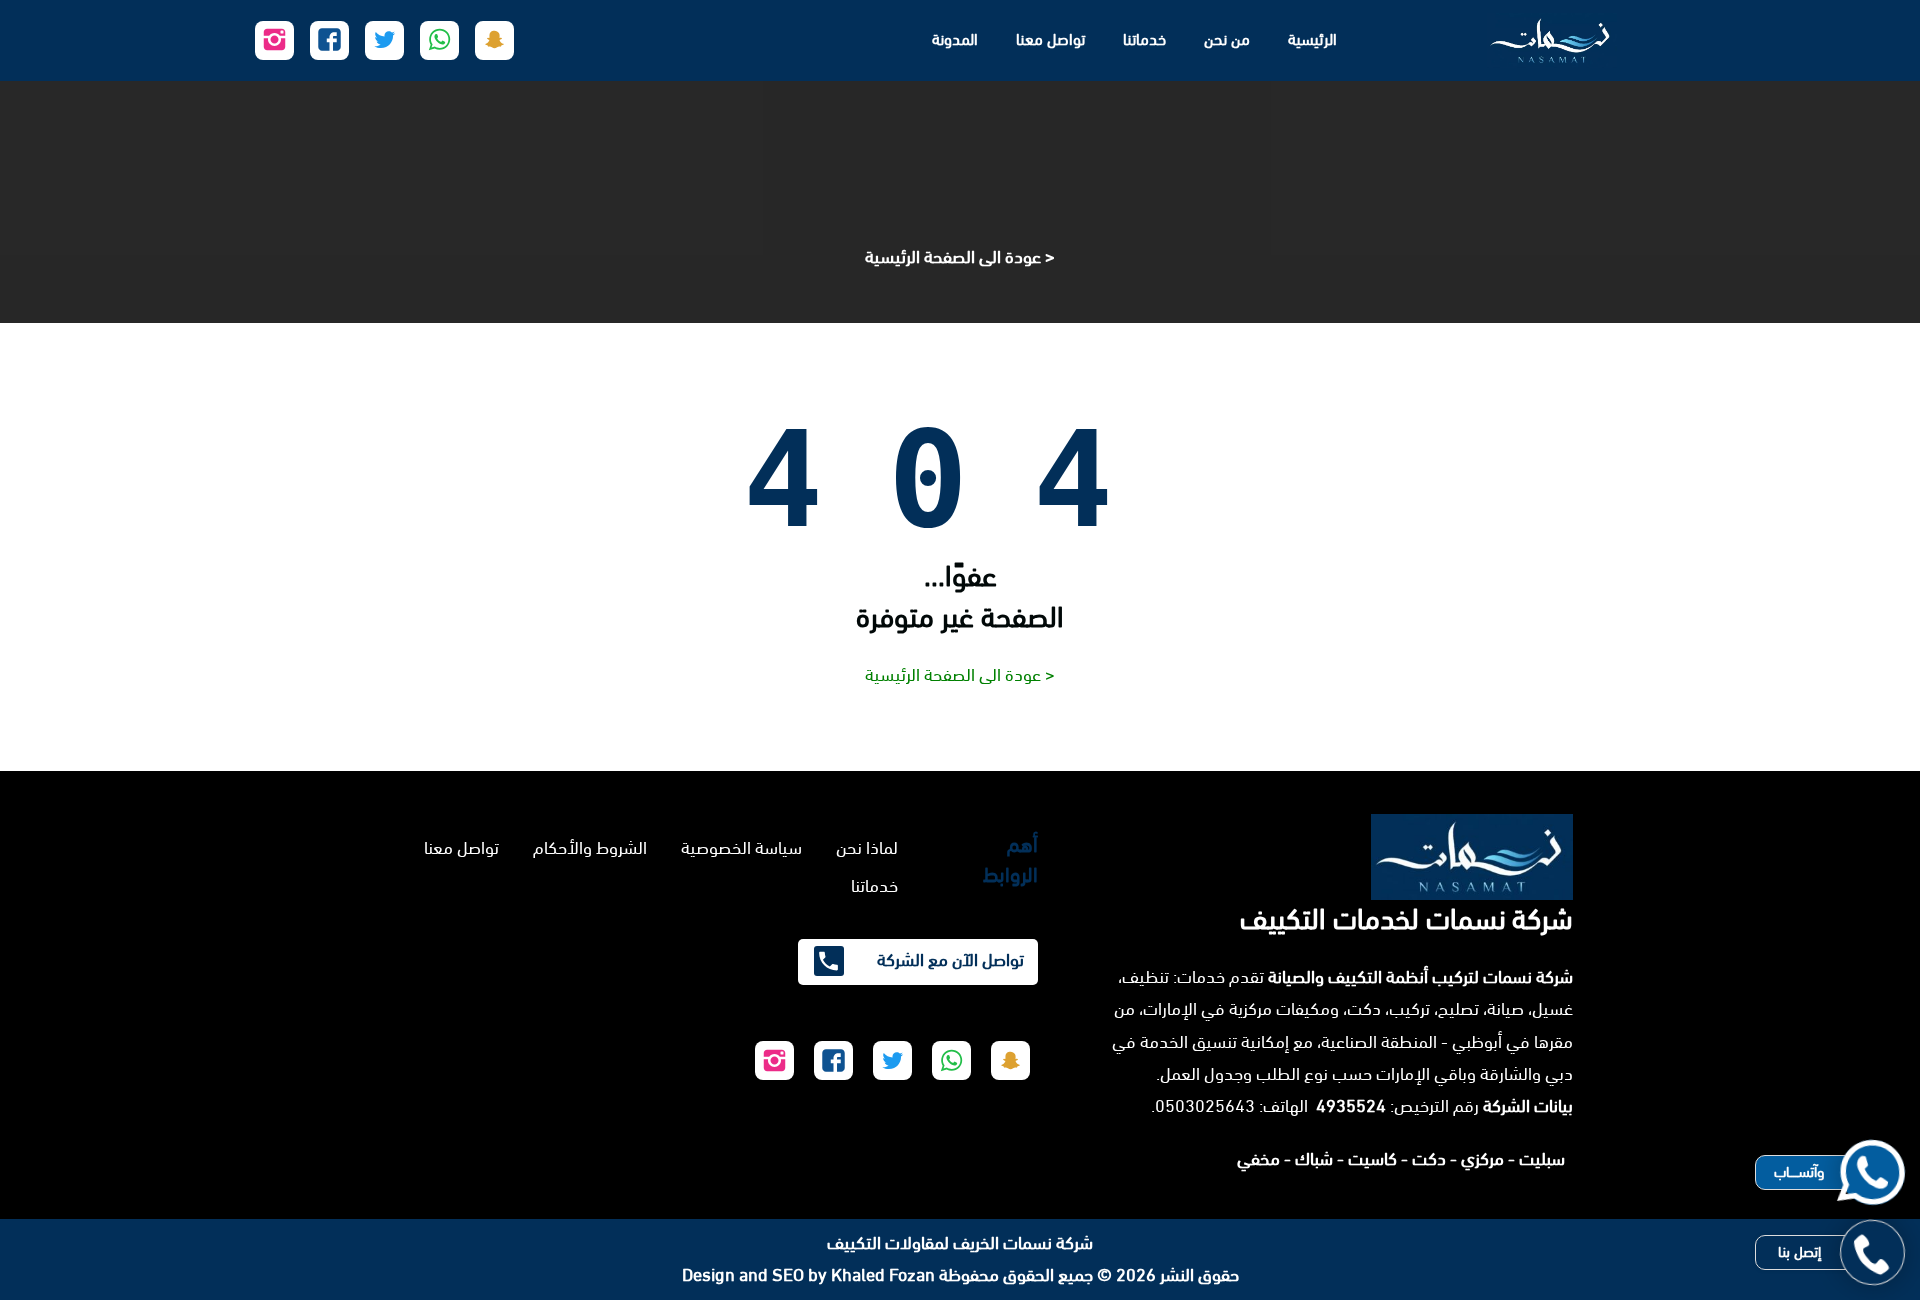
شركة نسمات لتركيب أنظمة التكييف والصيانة (1420, 977)
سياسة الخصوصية (741, 848)
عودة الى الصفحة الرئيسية (953, 257)
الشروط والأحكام (590, 848)
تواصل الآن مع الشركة (948, 960)
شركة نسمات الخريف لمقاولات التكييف (960, 1243)
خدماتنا (1144, 39)
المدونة (955, 39)
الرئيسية (1312, 39)
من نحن (1227, 39)
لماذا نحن (867, 848)
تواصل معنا (1050, 39)
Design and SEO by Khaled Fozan (808, 1275)
